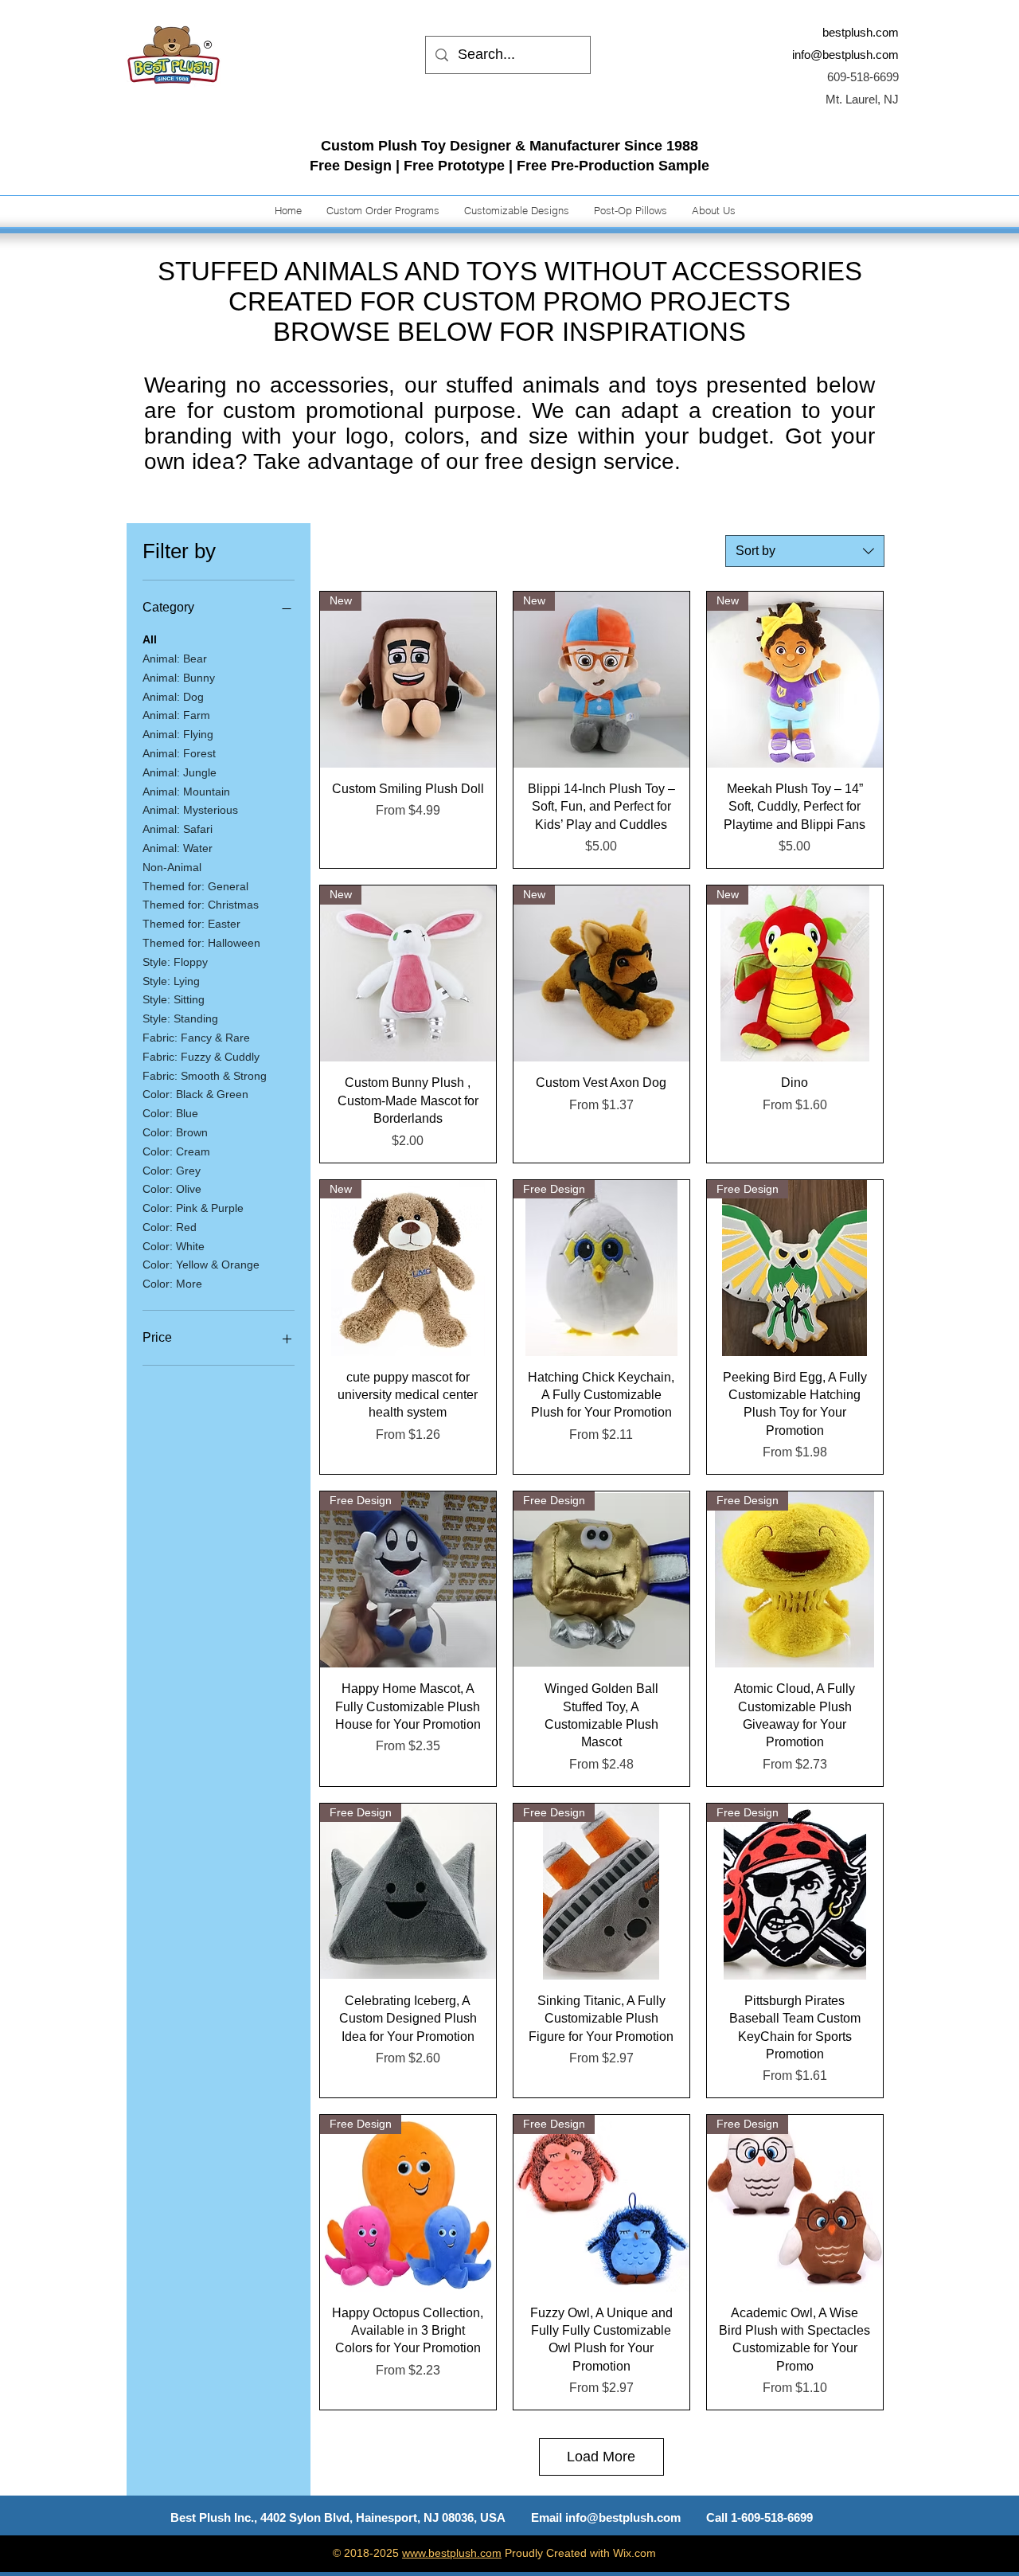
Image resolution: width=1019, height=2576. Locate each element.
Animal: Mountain (186, 792)
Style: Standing (180, 1018)
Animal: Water (178, 848)
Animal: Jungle (180, 772)
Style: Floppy (175, 962)
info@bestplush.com (845, 55)
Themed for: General (195, 886)
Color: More (172, 1284)
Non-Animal (172, 867)
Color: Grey (172, 1171)
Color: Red (170, 1227)
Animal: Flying (178, 734)
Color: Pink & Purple (193, 1208)
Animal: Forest (179, 753)
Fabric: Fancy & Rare (196, 1038)
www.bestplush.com (452, 2553)
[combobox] (805, 551)
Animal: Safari (178, 829)
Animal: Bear (175, 659)
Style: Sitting (174, 999)
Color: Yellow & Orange (201, 1265)
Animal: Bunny (179, 678)
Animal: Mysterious (190, 810)
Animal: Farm (176, 715)
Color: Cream (176, 1151)
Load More (601, 2457)
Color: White (174, 1246)
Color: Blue (170, 1113)
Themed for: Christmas (201, 905)
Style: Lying (171, 981)
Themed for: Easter (191, 924)
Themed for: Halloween (201, 943)
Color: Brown (175, 1132)
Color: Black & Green (195, 1094)
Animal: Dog (173, 697)
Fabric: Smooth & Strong (205, 1076)
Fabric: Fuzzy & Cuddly (201, 1057)
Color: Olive (172, 1189)
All (150, 639)
